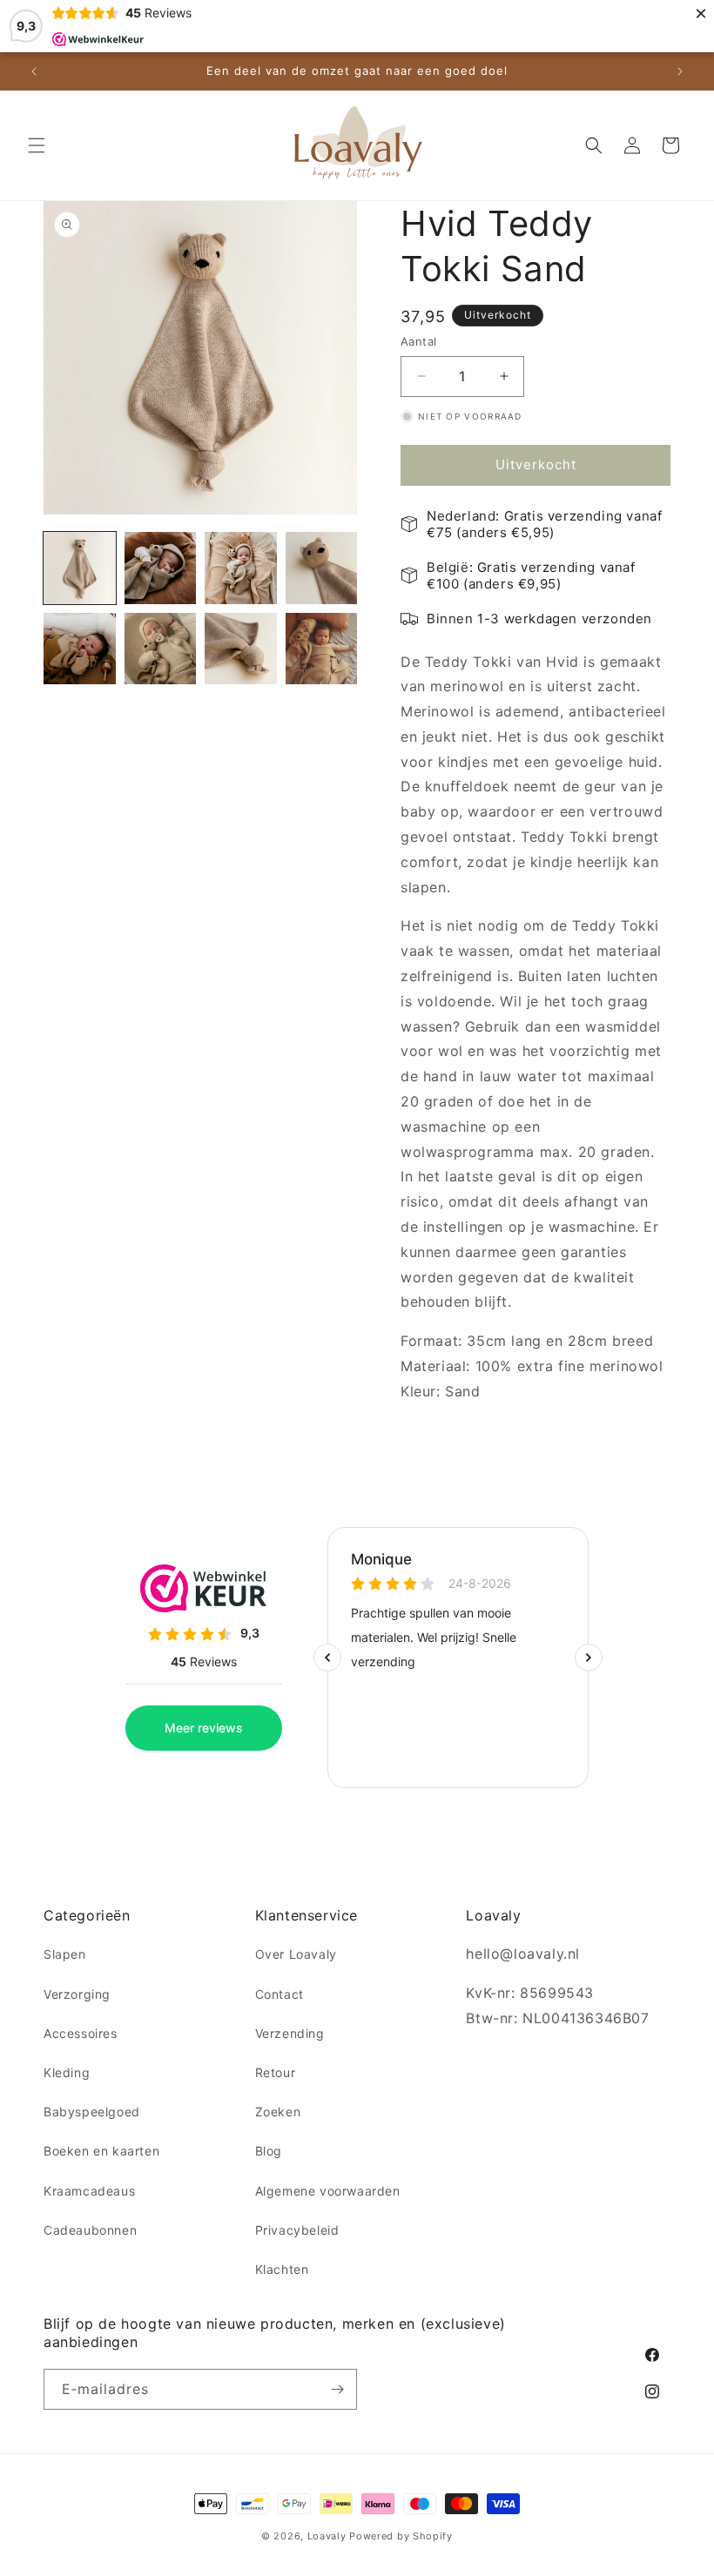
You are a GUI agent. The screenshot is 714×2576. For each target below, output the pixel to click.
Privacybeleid (297, 2230)
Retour (276, 2072)
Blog (269, 2151)
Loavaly (327, 2536)
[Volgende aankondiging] (680, 71)
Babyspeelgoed (92, 2112)
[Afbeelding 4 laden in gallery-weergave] (322, 568)
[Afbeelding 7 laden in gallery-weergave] (241, 649)
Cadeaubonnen (90, 2230)
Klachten (282, 2269)
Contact (280, 1994)
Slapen (65, 1954)
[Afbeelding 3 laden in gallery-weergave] (241, 568)
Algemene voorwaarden (328, 2191)
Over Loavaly (296, 1954)
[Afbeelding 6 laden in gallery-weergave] (161, 649)
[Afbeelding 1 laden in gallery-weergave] (80, 568)
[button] (37, 145)
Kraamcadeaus (89, 2191)
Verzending (290, 2033)
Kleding (67, 2072)
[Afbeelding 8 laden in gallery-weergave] (322, 649)
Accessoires (81, 2033)
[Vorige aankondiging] (34, 71)
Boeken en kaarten (101, 2151)
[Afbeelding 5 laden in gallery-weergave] (80, 649)
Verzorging (77, 1994)
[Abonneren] (337, 2389)
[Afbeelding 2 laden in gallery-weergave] (161, 568)
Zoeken (278, 2112)
